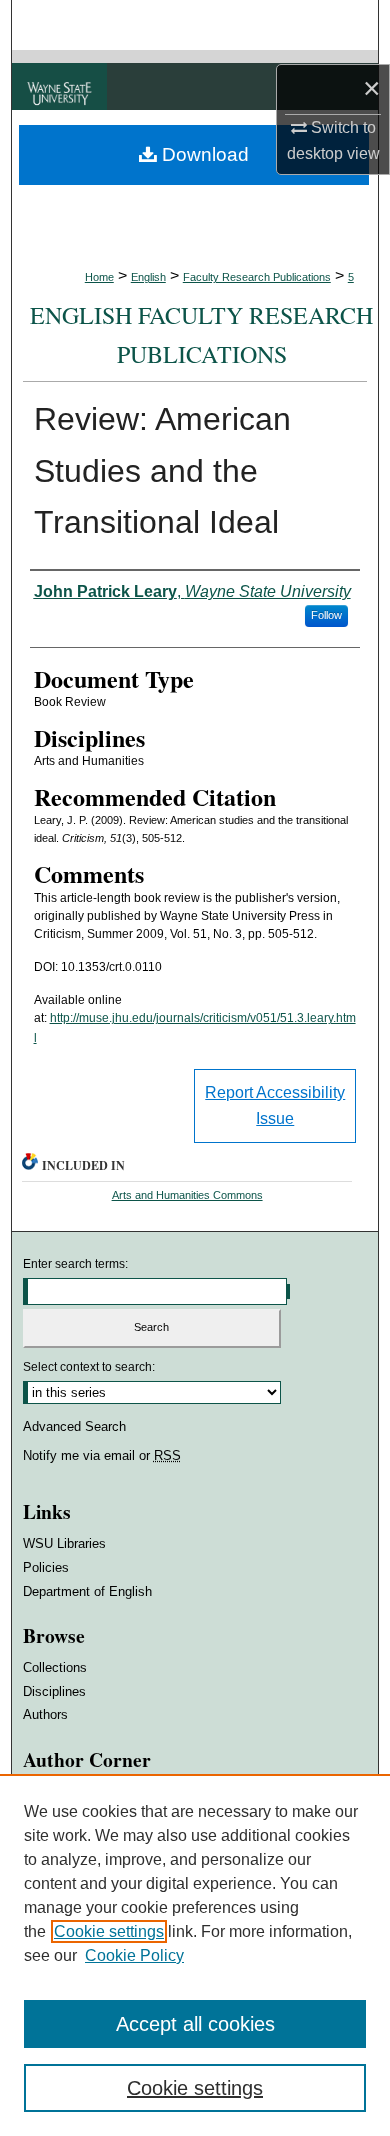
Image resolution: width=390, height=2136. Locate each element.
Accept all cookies (195, 2024)
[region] (195, 1955)
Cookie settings (109, 1931)
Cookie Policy (134, 1955)
